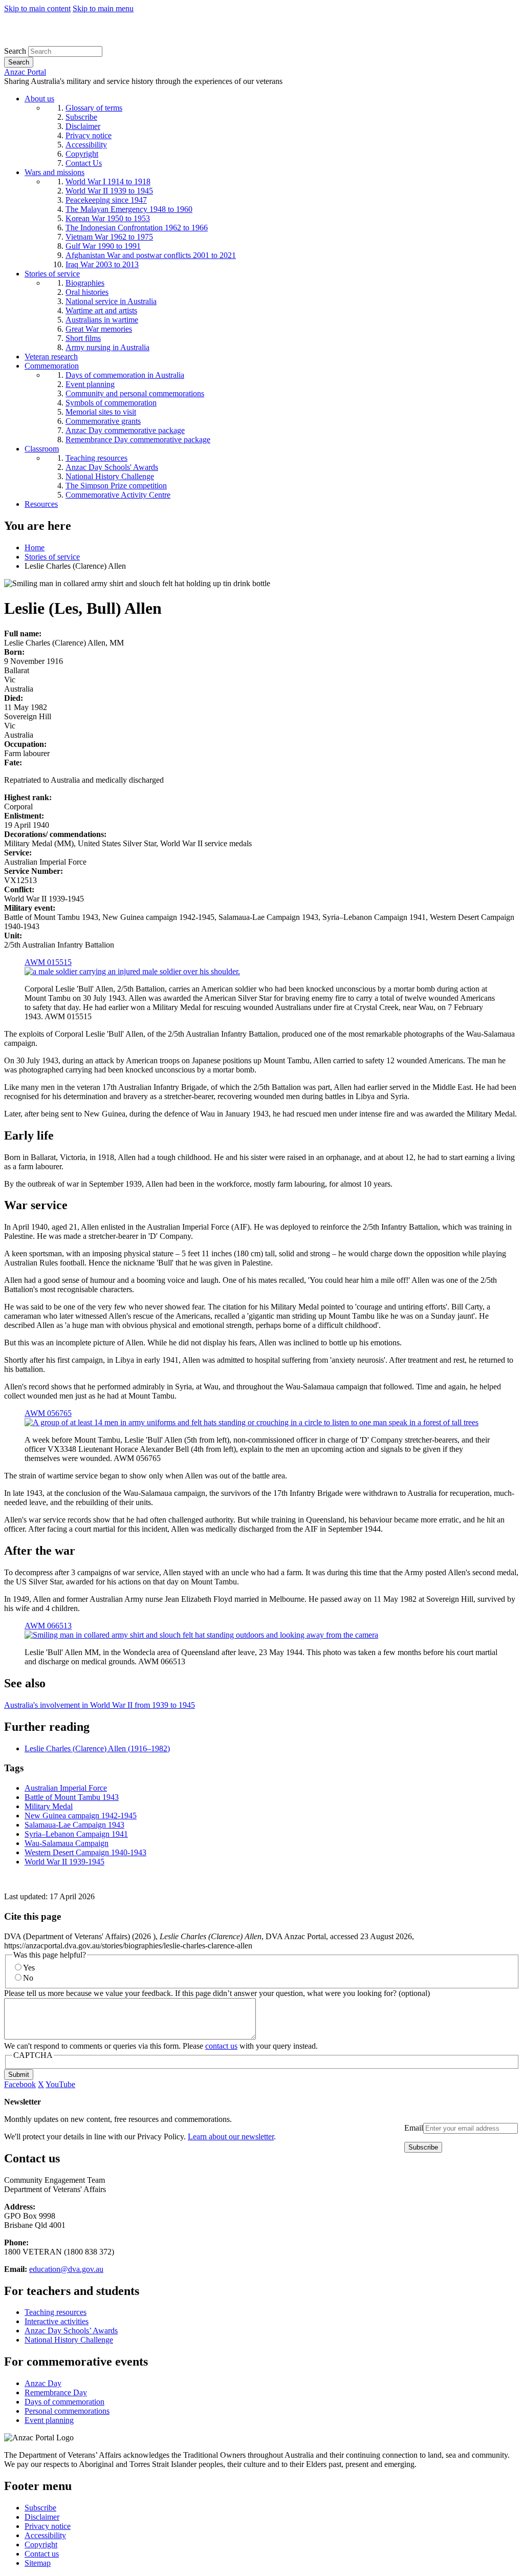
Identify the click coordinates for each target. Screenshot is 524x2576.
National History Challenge (69, 2340)
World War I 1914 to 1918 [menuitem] (108, 181)
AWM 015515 (48, 962)
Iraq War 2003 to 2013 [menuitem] (102, 264)
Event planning (49, 2420)
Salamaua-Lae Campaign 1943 (74, 1825)
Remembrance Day (56, 2392)
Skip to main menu (103, 8)
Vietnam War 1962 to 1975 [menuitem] (109, 237)
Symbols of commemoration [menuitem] (111, 403)
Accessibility (45, 2535)
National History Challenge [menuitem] (110, 476)
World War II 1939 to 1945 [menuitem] (109, 191)
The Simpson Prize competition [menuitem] (116, 486)
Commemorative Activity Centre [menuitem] (118, 495)
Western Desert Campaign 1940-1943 (85, 1852)
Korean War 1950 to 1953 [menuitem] (108, 218)
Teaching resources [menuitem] (96, 458)
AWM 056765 (48, 1413)
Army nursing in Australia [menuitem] (107, 347)
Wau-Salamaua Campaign (67, 1843)
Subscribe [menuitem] (81, 117)
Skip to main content (37, 8)
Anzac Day (43, 2383)
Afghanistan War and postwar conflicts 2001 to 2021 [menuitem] (151, 255)
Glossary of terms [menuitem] (94, 108)
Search (15, 51)
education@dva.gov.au (66, 2269)
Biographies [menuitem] (85, 283)
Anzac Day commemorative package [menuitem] (125, 430)
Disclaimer (42, 2517)
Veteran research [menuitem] (51, 357)
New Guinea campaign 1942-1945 (81, 1816)
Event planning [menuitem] (90, 384)
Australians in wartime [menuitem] (102, 320)
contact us (221, 2046)
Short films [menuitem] (83, 338)
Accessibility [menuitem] (86, 145)
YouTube (60, 2084)
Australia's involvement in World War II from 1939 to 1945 (100, 1705)
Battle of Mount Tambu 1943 (72, 1797)
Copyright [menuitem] (82, 154)
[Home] (79, 41)
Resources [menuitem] (41, 504)
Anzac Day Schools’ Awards (71, 2331)
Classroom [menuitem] (42, 449)
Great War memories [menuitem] (99, 329)
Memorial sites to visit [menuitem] (101, 412)
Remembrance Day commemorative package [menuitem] (138, 439)
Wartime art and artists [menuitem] (101, 310)
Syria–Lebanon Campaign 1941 (76, 1834)
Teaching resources (56, 2312)
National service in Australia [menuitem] (111, 301)
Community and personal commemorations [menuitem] (135, 393)
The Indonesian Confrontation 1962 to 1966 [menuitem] (137, 228)
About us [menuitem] (39, 99)
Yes (29, 1968)
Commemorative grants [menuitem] (103, 421)
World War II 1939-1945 (64, 1862)
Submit (19, 2075)
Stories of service (52, 557)
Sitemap (38, 2563)
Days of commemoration (64, 2402)
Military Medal (49, 1806)
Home (35, 548)
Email (414, 2128)
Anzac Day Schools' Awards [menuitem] (112, 467)
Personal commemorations (67, 2411)
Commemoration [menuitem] (52, 366)
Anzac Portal (25, 72)
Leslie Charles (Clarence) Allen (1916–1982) (97, 1748)
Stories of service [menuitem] (52, 274)
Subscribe (40, 2508)
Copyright (41, 2545)
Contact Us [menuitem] (84, 163)
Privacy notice (48, 2526)
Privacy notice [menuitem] (89, 135)
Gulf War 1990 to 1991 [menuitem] (103, 246)
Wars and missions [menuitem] (54, 172)
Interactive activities (57, 2321)
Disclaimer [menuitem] (83, 126)
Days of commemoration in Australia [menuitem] (125, 375)
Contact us (42, 2554)
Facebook (20, 2084)
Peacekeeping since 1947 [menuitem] (106, 200)
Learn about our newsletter (231, 2137)
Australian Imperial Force (66, 1788)
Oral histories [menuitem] (87, 292)
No (28, 1978)
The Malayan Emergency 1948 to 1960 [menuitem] (129, 209)
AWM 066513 (48, 1626)
